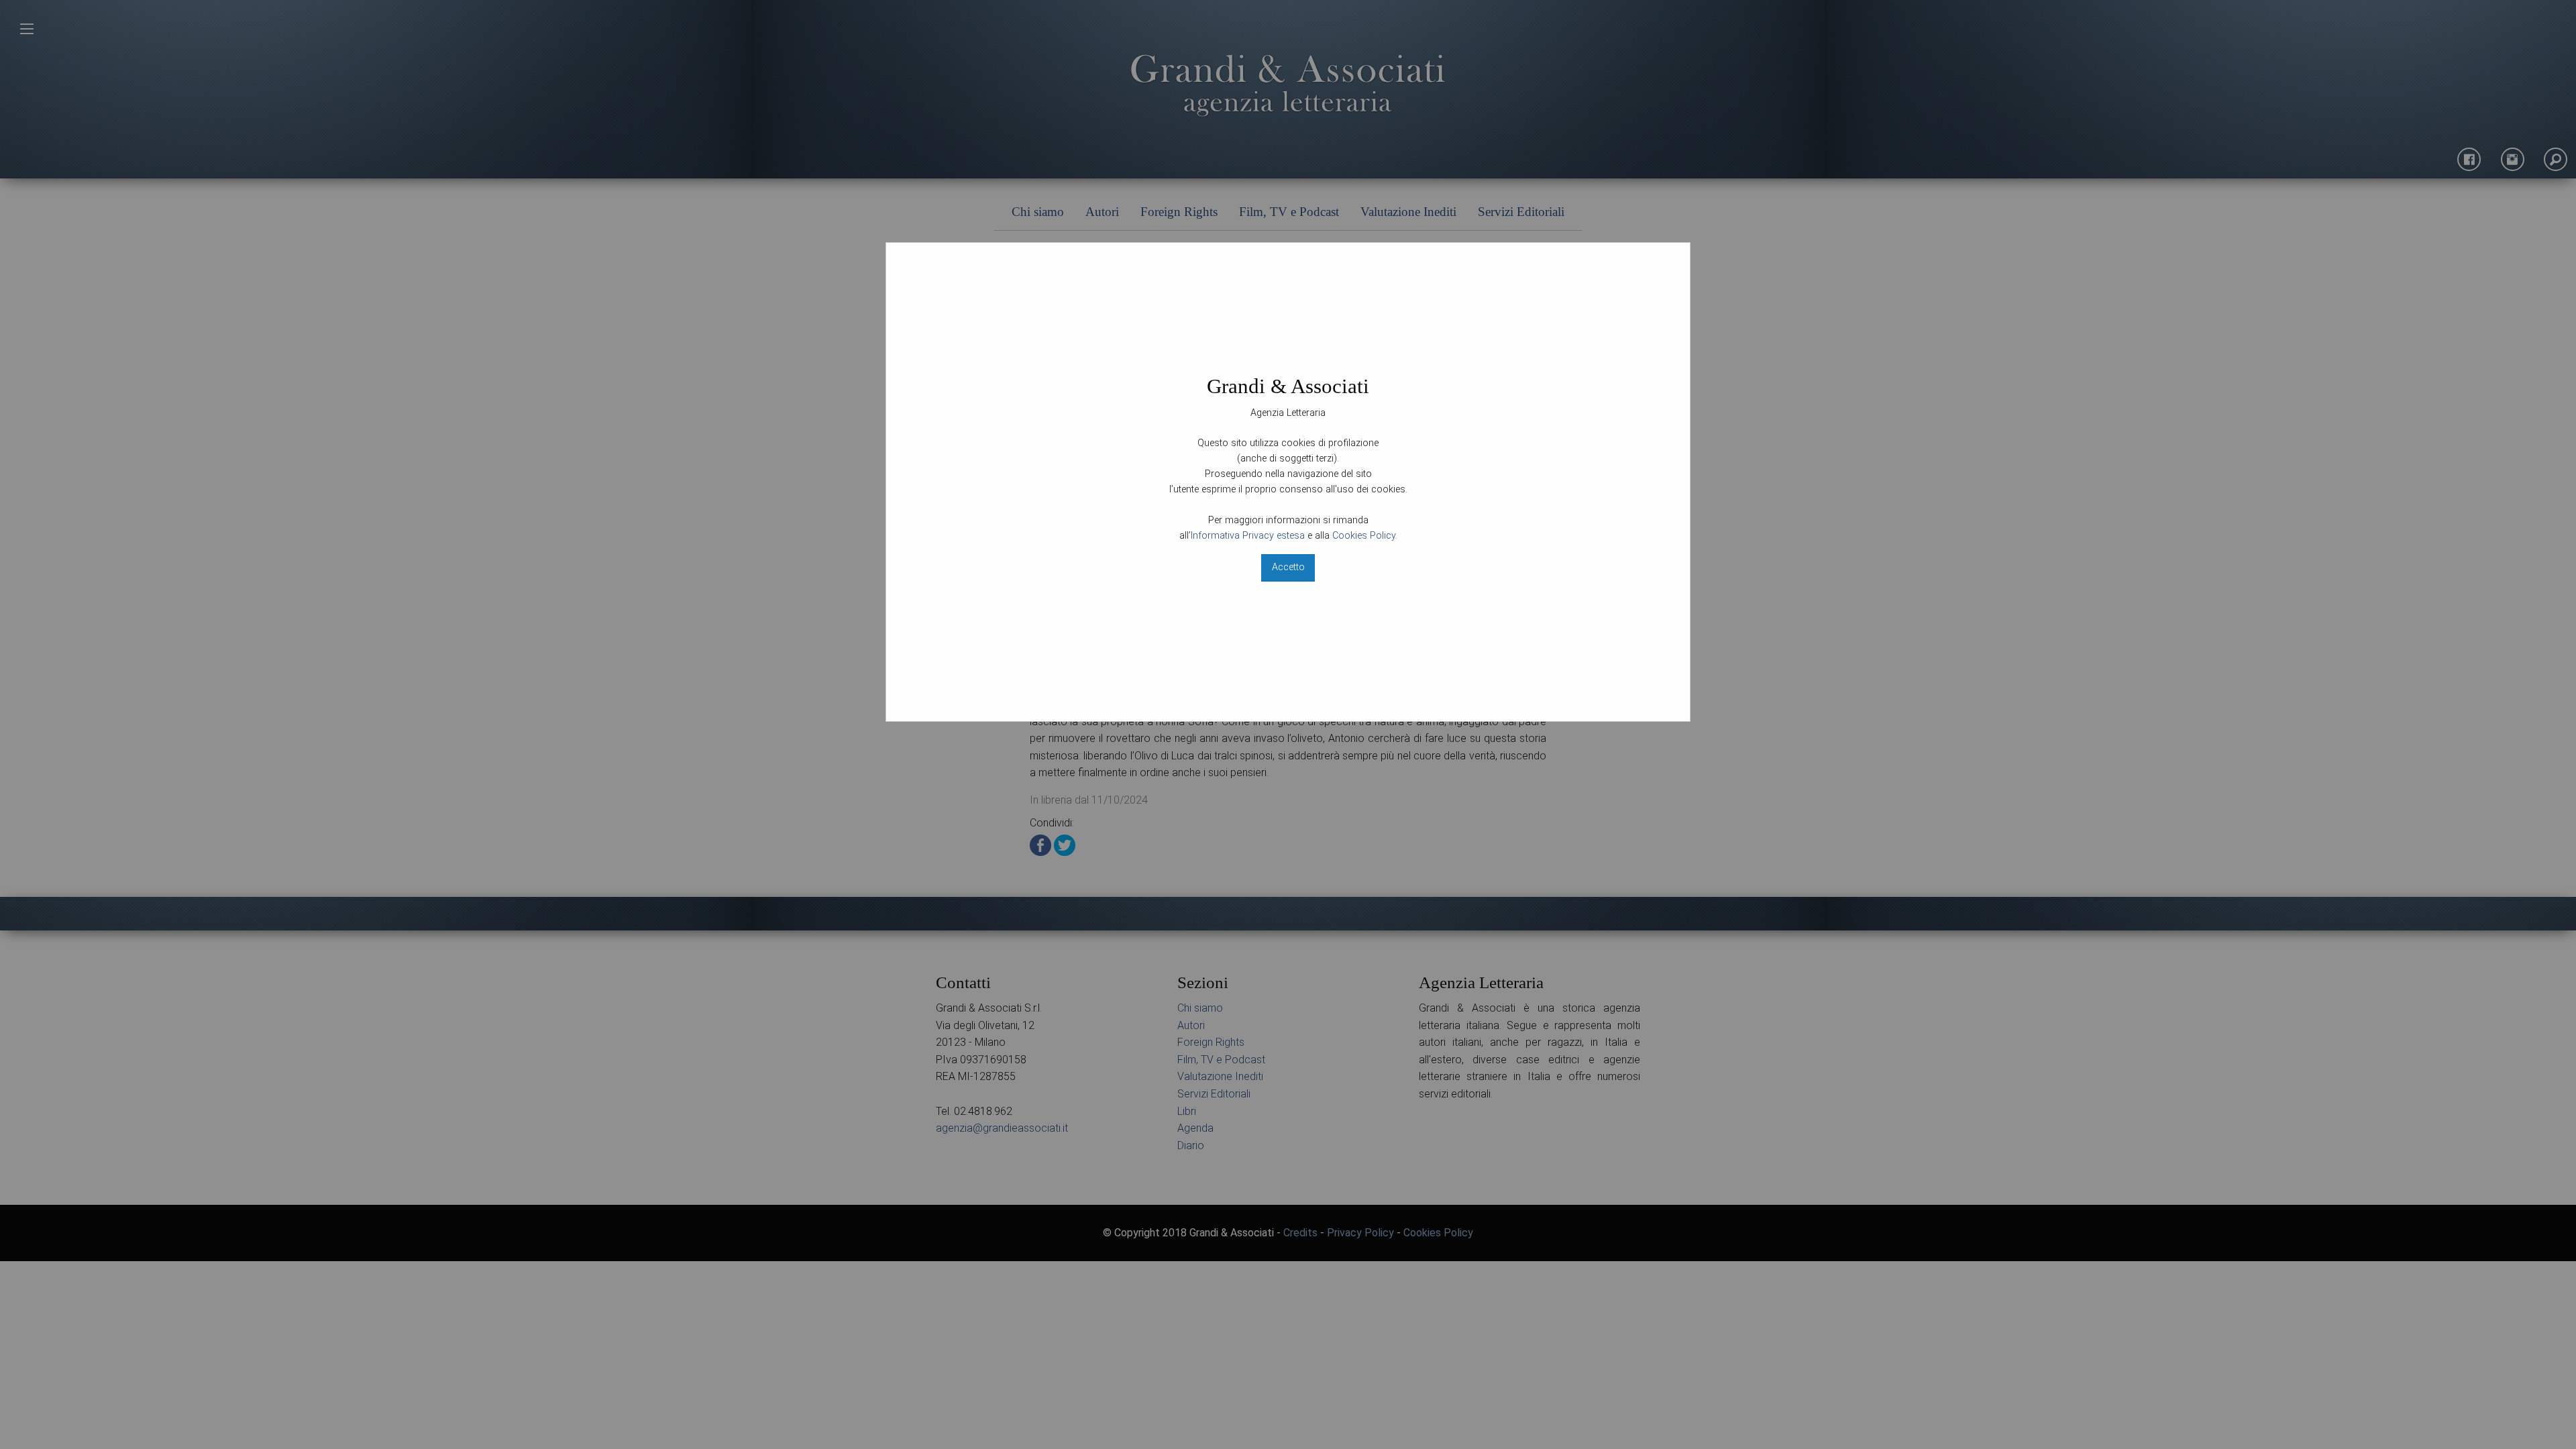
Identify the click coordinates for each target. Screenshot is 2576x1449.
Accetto (1288, 567)
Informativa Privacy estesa (1248, 536)
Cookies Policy (1364, 536)
